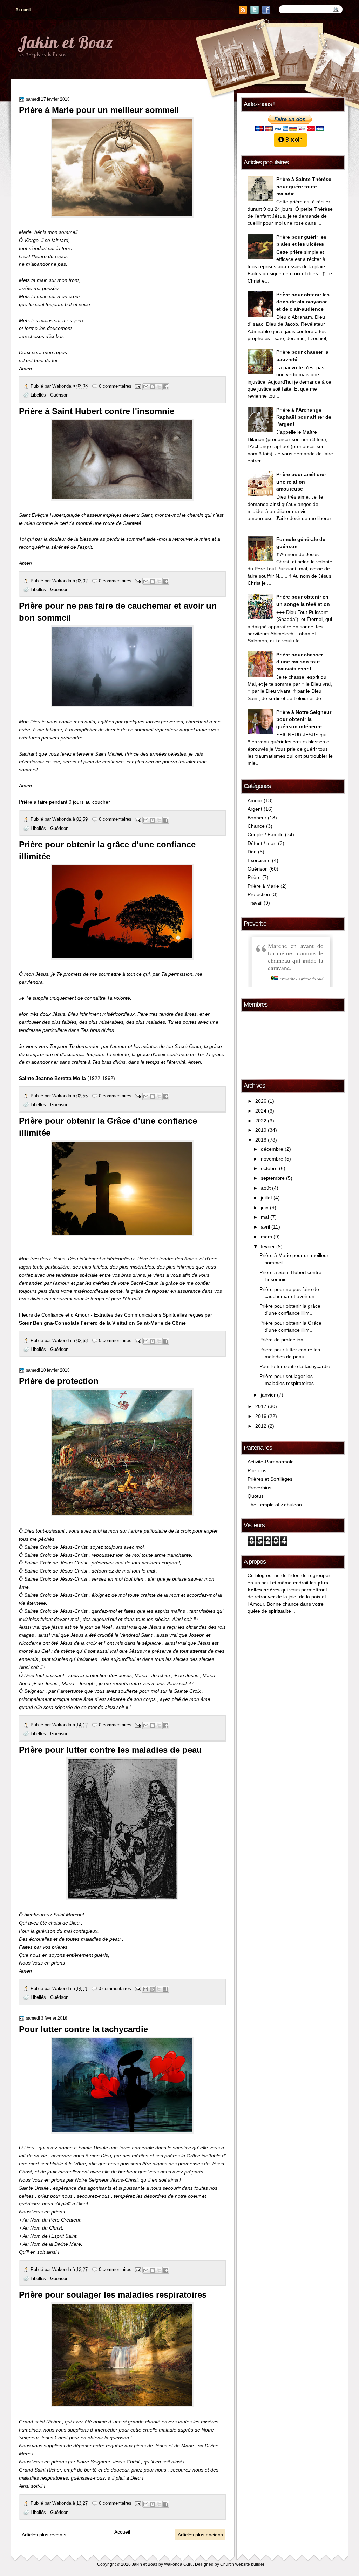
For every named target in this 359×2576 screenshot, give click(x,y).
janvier (268, 1395)
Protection (259, 895)
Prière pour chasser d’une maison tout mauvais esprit (300, 662)
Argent (255, 809)
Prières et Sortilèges (270, 1479)
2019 (261, 1130)
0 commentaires (115, 386)
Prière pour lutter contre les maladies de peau (110, 1750)
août (266, 1188)
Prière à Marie (263, 886)
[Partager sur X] (159, 387)
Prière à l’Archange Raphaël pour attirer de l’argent (304, 417)
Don (252, 852)
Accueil (23, 10)
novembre (272, 1159)
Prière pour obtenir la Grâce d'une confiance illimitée (108, 1127)
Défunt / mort (262, 843)
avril (265, 1227)
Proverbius (259, 1488)
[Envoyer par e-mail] (146, 387)
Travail (255, 903)
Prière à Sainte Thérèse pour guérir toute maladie (304, 187)
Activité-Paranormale (271, 1462)
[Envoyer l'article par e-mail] (138, 386)
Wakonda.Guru (178, 2564)
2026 (261, 1101)
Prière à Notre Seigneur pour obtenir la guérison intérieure (304, 719)
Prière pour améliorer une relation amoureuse (301, 482)
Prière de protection (59, 1381)
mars (266, 1237)
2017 (261, 1407)
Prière (254, 877)
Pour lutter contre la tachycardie (83, 2029)
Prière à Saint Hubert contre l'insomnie (97, 411)
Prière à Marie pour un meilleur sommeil (99, 110)
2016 (261, 1416)
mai (265, 1217)
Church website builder (242, 2564)
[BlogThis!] (153, 387)
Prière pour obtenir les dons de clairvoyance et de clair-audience (303, 302)
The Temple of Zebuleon (275, 1505)
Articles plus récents (44, 2535)
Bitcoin (293, 140)
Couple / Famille (266, 835)
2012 (261, 1426)
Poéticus (257, 1471)
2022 (261, 1121)
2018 (261, 1140)
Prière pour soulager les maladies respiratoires (113, 2295)
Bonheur (257, 818)
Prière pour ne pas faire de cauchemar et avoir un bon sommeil (118, 612)
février (268, 1247)
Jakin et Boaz (65, 42)
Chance (256, 826)
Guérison (59, 395)
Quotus (256, 1496)
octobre (269, 1168)
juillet (266, 1198)
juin (265, 1208)
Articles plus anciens (200, 2535)
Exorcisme (259, 861)
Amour (255, 801)
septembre (273, 1178)
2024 (261, 1111)
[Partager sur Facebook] (166, 387)
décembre (272, 1149)
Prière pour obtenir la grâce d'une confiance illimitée (107, 850)
